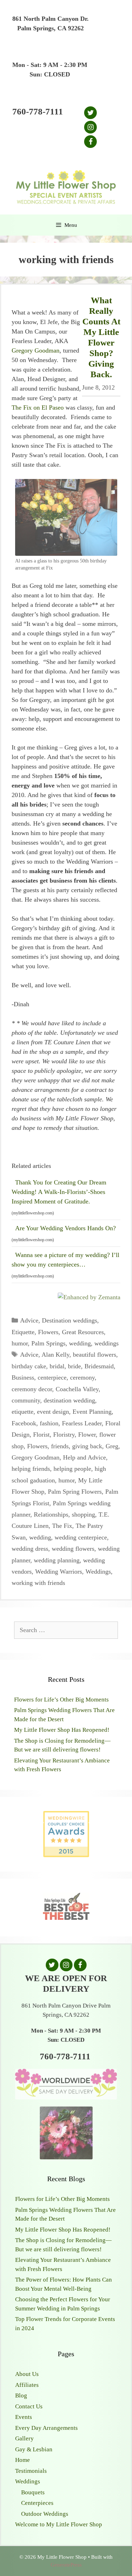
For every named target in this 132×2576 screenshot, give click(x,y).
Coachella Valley (77, 1389)
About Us (27, 2374)
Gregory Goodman (36, 350)
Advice (29, 1320)
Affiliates (27, 2385)
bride (74, 1366)
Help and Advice (84, 1457)
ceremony (82, 1377)
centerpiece (52, 1377)
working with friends (38, 1583)
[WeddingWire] (66, 1817)
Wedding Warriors (59, 1572)
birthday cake (29, 1366)
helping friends (31, 1469)
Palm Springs (48, 1343)
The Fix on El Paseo (38, 407)
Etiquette (23, 1332)
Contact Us (29, 2406)
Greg (112, 1446)
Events (24, 2417)
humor (20, 1343)
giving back (87, 1446)
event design (53, 1412)
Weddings (98, 1572)
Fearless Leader (82, 1423)
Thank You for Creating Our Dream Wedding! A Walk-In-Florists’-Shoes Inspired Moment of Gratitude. (59, 1192)
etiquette (23, 1412)
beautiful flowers (95, 1355)
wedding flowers (73, 1549)
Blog (21, 2395)
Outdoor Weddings (45, 2514)
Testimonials (31, 2471)
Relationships (51, 1514)
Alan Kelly (55, 1355)
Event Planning (92, 1412)
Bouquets (33, 2492)
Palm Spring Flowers (75, 1492)
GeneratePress (66, 2565)
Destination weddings (70, 1320)
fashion (49, 1423)
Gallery (24, 2438)
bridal (57, 1366)
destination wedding (69, 1400)
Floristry (64, 1435)
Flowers (48, 1332)
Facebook (24, 1423)
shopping (83, 1514)
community (26, 1400)
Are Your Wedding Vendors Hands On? (65, 1228)
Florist (41, 1435)
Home (23, 2460)
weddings (106, 1343)
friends (60, 1446)
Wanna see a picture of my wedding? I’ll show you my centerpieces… (65, 1260)
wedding (80, 1343)
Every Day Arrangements (46, 2428)
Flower (87, 1435)
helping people (72, 1469)
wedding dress (30, 1549)
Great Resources (83, 1332)
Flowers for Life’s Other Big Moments (61, 1700)
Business (23, 1377)
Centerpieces (37, 2503)
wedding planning (57, 1560)
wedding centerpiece (81, 1537)
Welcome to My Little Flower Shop (59, 2524)
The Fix (62, 1526)
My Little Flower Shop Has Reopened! (62, 1730)
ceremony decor (32, 1389)
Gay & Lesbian (34, 2449)
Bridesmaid (99, 1366)
